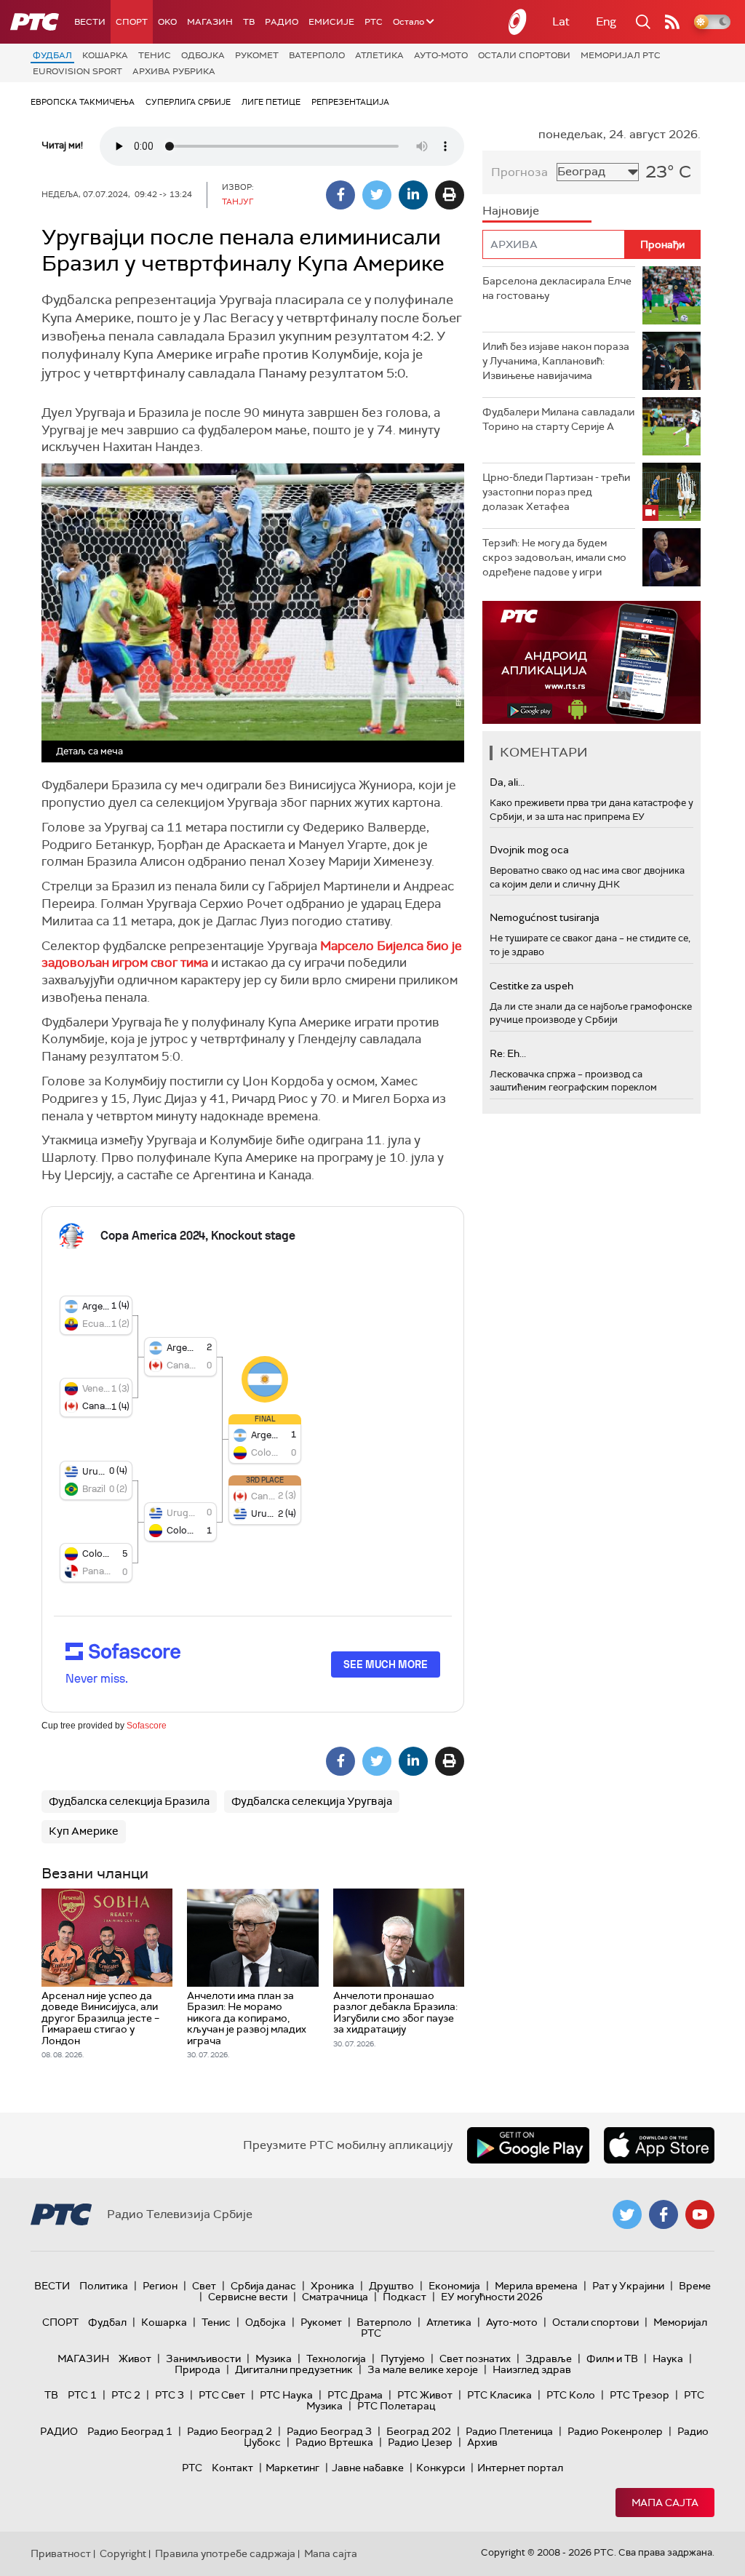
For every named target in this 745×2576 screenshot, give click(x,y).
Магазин (210, 22)
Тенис (155, 55)
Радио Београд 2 (230, 2431)
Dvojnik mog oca (529, 850)
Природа (198, 2369)
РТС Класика (499, 2395)
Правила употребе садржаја (225, 2553)
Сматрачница (335, 2297)
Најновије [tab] (511, 211)
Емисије (331, 22)
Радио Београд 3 (329, 2431)
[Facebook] (340, 195)
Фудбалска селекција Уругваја (312, 1801)
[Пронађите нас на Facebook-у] (664, 2214)
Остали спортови (524, 55)
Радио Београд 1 (130, 2431)
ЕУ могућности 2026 (492, 2297)
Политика (104, 2286)
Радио (282, 22)
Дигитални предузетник (294, 2369)
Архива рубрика (174, 71)
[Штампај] (450, 195)
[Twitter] (377, 195)
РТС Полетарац (396, 2406)
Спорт (132, 22)
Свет (204, 2286)
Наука (668, 2358)
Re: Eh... (508, 1053)
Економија (454, 2286)
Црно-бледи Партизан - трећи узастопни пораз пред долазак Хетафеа (556, 491)
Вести (90, 22)
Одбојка (203, 55)
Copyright (123, 2553)
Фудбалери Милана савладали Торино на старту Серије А (558, 419)
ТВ (249, 22)
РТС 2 (126, 2395)
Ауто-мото (441, 55)
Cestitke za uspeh (531, 986)
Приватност (61, 2553)
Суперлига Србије (188, 102)
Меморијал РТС (621, 55)
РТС (374, 22)
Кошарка (105, 55)
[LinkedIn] (413, 195)
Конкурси (441, 2468)
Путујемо (403, 2358)
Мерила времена (536, 2286)
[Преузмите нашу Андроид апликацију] (528, 2145)
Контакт (232, 2468)
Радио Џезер (420, 2442)
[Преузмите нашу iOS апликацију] (659, 2145)
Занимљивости (203, 2358)
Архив (482, 2442)
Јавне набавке (368, 2468)
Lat (561, 21)
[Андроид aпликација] (591, 662)
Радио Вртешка (334, 2442)
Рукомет (257, 55)
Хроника (332, 2286)
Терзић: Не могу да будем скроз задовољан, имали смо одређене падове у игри (554, 557)
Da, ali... (507, 782)
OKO (167, 22)
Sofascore (147, 1726)
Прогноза (519, 172)
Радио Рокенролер (615, 2431)
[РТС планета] (518, 22)
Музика (274, 2358)
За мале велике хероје (423, 2369)
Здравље (549, 2358)
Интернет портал (520, 2468)
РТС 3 (170, 2395)
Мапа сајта (665, 2503)
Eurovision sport (77, 71)
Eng (606, 21)
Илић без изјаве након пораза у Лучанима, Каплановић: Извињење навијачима (556, 360)
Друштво (391, 2286)
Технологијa (336, 2358)
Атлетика (379, 55)
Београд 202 (419, 2431)
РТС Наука (286, 2395)
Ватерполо (317, 55)
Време (695, 2286)
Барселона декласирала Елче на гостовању (557, 288)
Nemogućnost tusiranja (545, 917)
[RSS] (672, 22)
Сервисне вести (248, 2297)
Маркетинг (292, 2468)
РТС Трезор (640, 2395)
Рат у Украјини (628, 2286)
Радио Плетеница (509, 2431)
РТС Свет (222, 2395)
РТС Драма (355, 2395)
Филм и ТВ (612, 2358)
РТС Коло (571, 2395)
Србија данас (263, 2286)
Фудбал (52, 55)
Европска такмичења (83, 102)
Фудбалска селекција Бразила (129, 1801)
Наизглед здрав (532, 2369)
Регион (160, 2286)
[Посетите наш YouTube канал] (700, 2214)
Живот (135, 2358)
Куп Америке (84, 1831)
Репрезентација (350, 102)
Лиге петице (271, 102)
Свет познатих (475, 2358)
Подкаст (405, 2297)
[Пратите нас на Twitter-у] (627, 2214)
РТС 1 (82, 2395)
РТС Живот (425, 2395)
